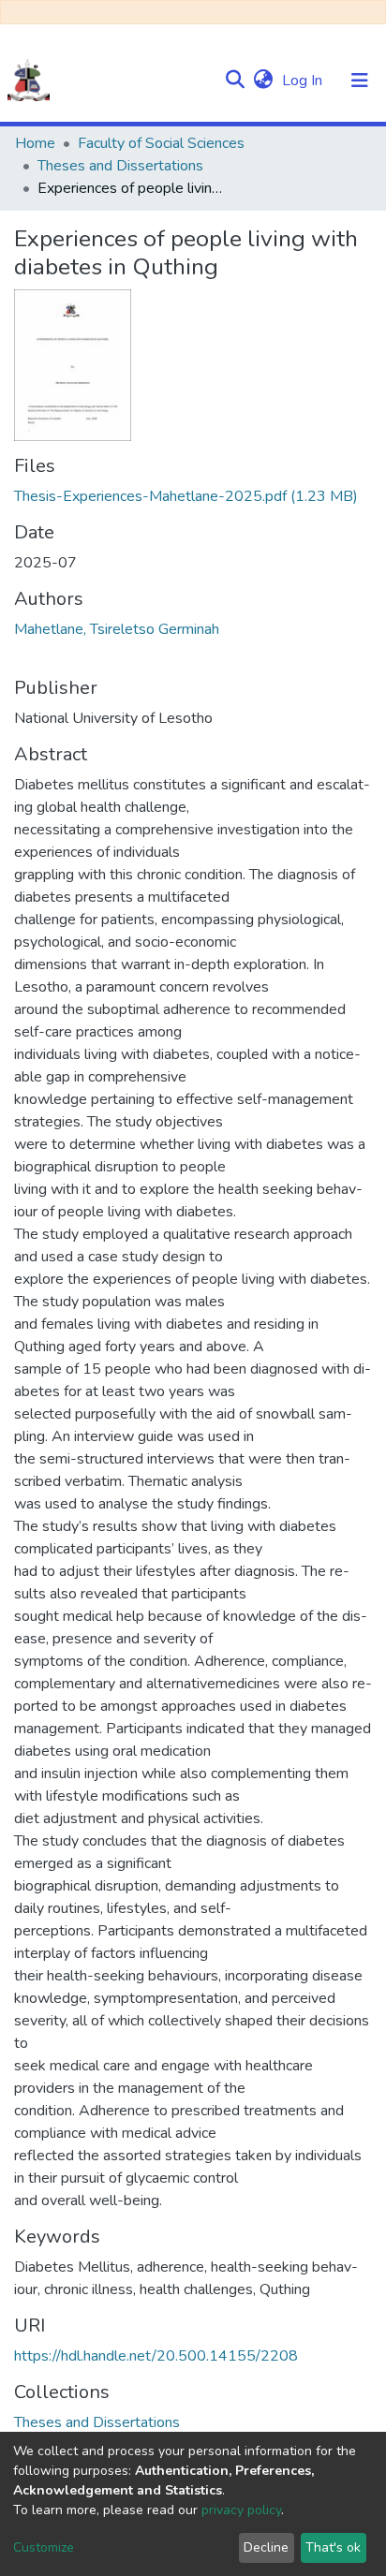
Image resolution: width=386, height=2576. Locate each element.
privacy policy (241, 2510)
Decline (266, 2547)
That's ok (333, 2547)
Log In (304, 81)
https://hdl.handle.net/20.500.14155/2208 (156, 2356)
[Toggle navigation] (360, 81)
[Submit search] (235, 81)
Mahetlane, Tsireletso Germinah (117, 629)
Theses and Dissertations (120, 166)
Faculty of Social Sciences (161, 143)
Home (35, 143)
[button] (263, 81)
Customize (44, 2547)
